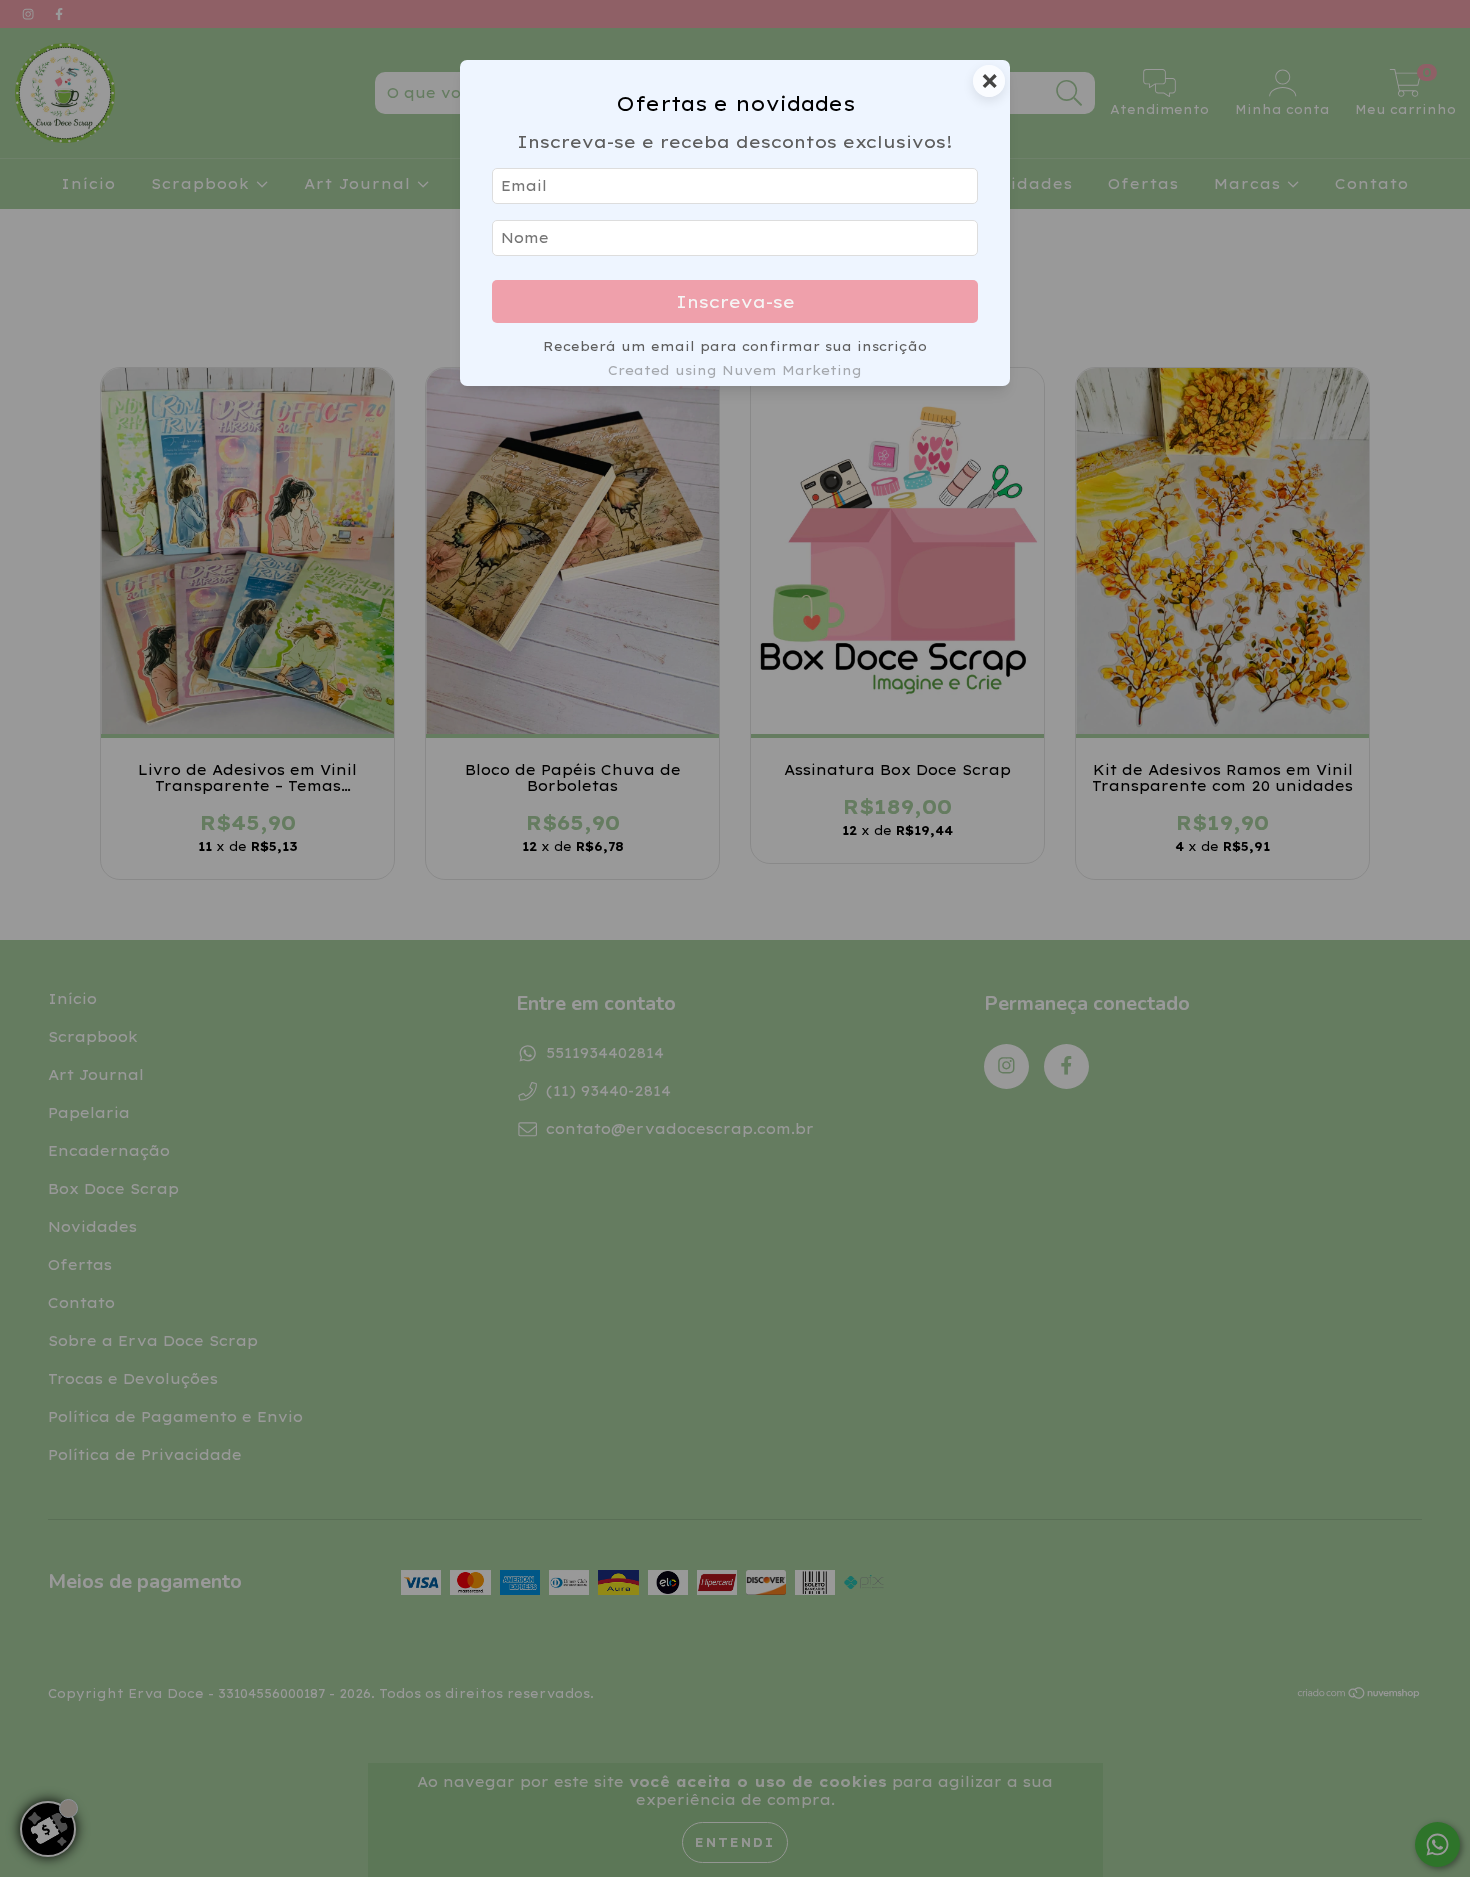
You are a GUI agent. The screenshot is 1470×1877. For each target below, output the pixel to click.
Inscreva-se (735, 301)
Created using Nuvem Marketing (735, 370)
